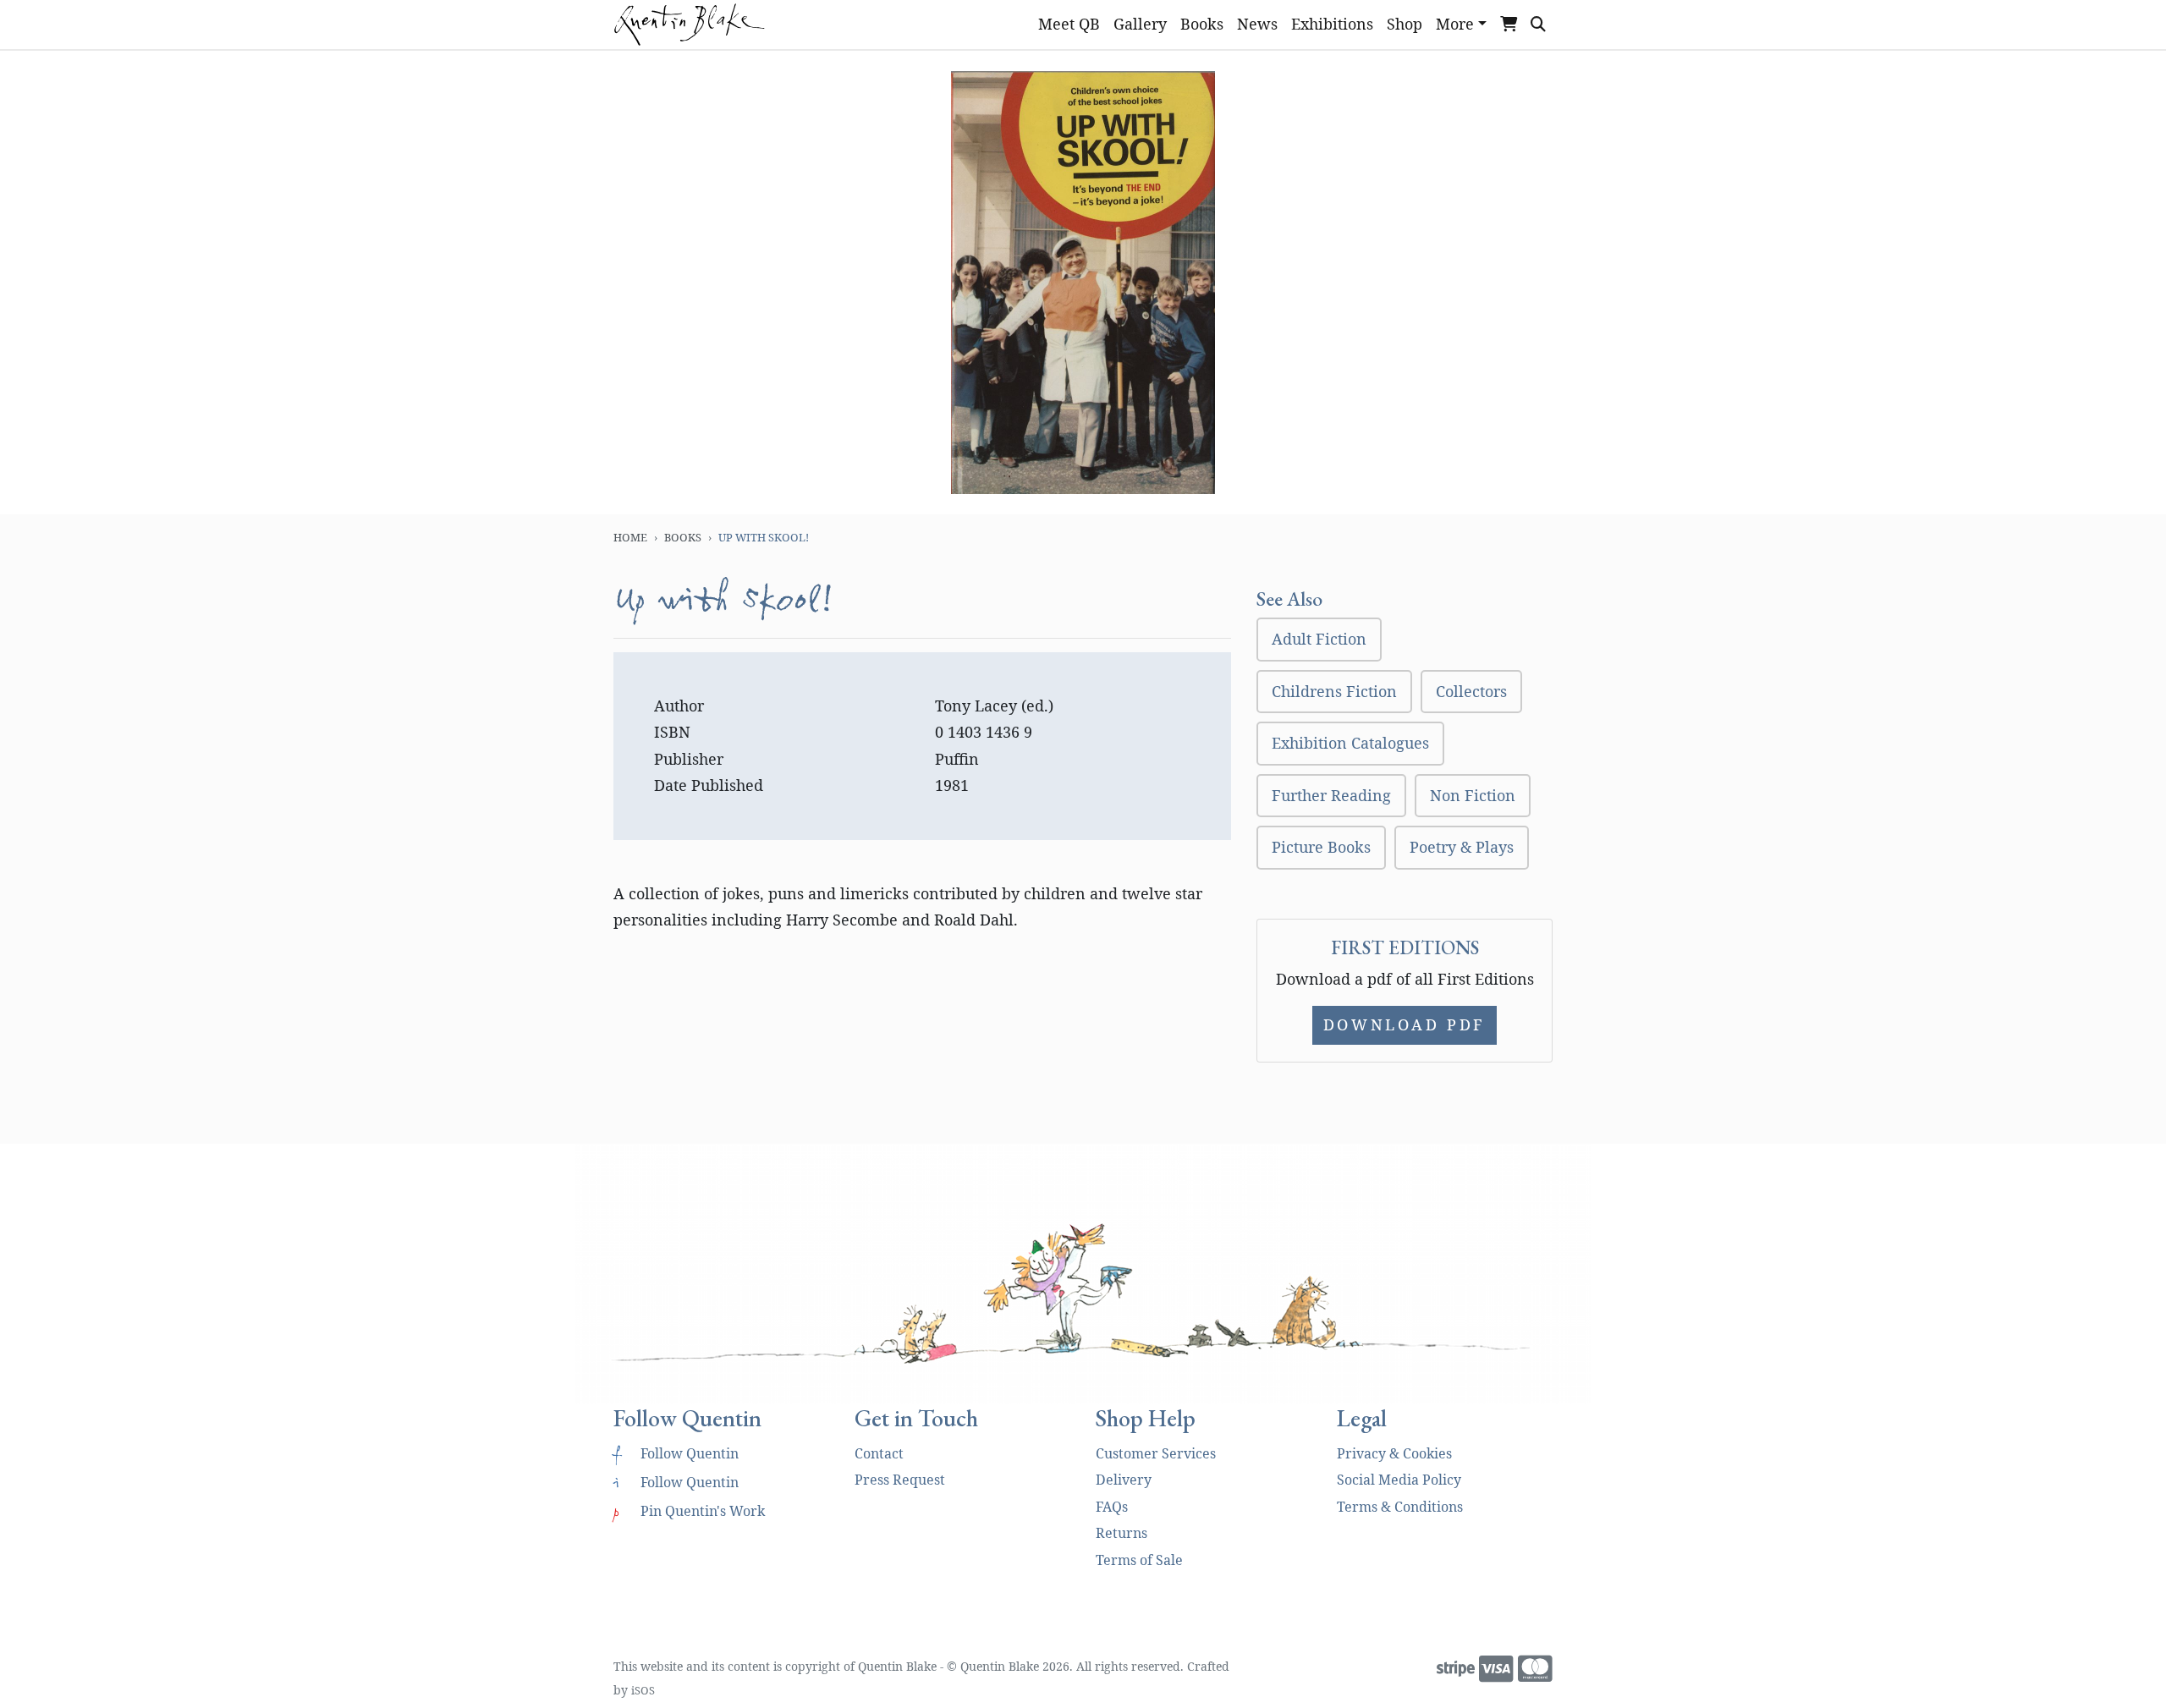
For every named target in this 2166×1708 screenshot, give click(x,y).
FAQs (1112, 1507)
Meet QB (1069, 24)
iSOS (643, 1690)
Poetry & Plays (1462, 847)
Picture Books (1321, 847)
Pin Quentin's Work (689, 1511)
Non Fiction (1473, 795)
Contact (879, 1453)
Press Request (900, 1480)
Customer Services (1156, 1453)
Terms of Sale (1139, 1560)
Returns (1121, 1533)
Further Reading (1331, 795)
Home (630, 537)
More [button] (1455, 24)
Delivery (1124, 1480)
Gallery (1140, 24)
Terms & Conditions (1400, 1507)
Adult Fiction (1319, 639)
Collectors (1471, 691)
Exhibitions (1332, 24)
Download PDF (1405, 1024)
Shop (1405, 24)
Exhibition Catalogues (1350, 743)
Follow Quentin (676, 1453)
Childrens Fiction (1334, 691)
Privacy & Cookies (1394, 1453)
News (1257, 24)
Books (1202, 24)
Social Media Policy (1399, 1480)
